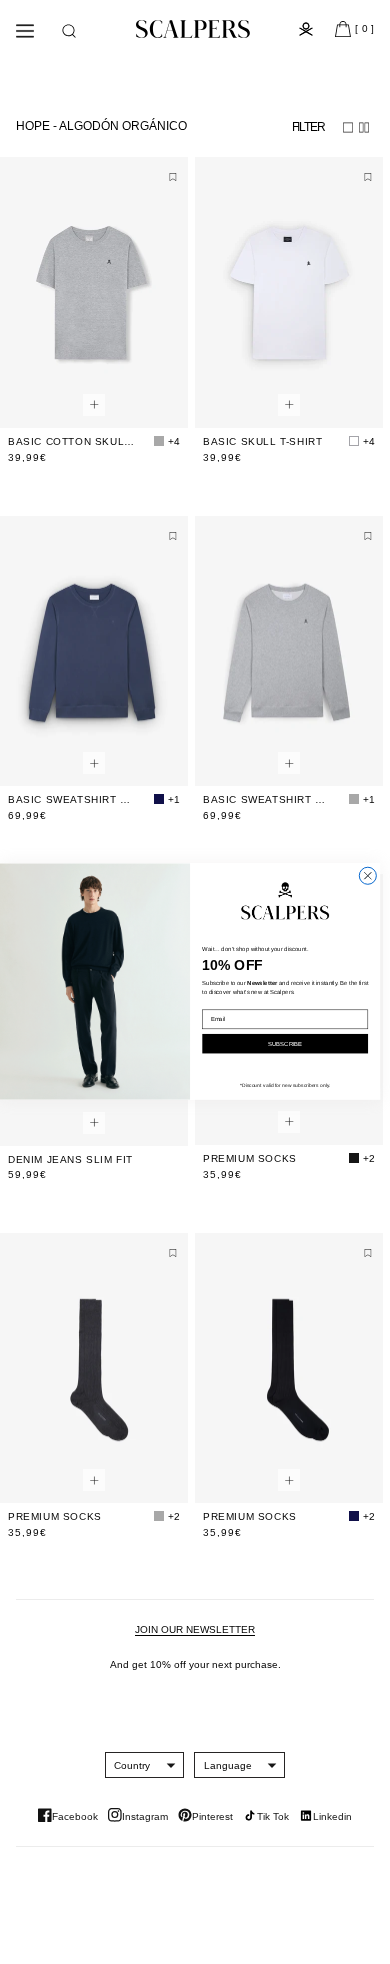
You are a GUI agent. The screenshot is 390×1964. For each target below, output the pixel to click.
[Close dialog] (367, 876)
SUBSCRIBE (285, 1044)
